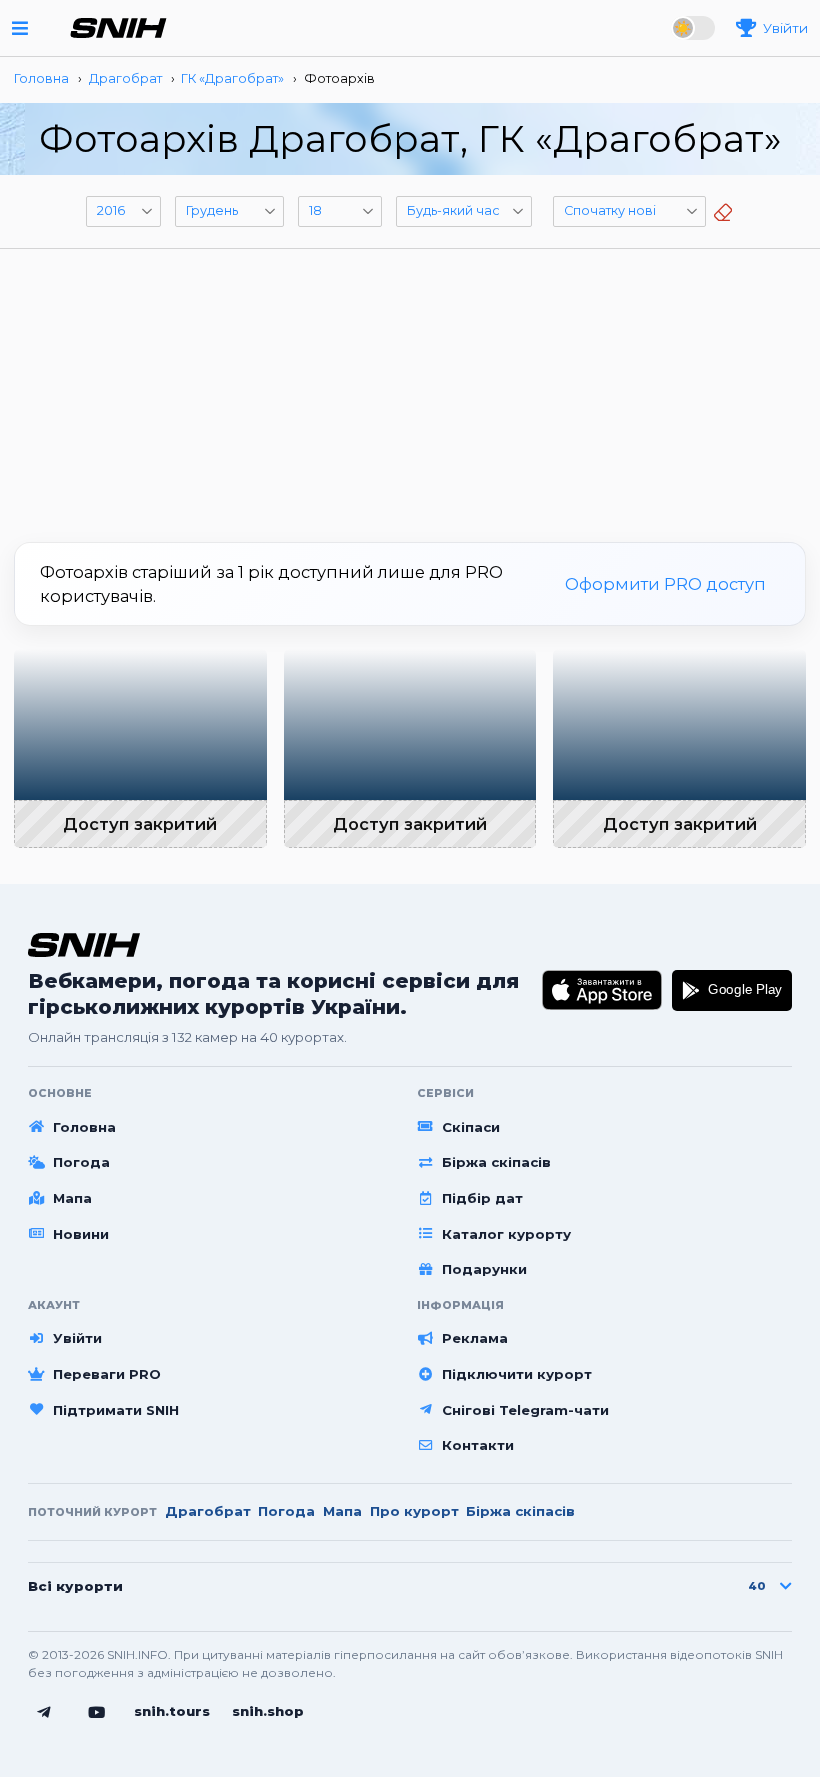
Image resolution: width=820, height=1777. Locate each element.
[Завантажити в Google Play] (732, 990)
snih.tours (172, 1711)
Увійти (77, 1338)
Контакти (478, 1445)
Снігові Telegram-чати (525, 1410)
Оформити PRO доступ (665, 584)
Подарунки (484, 1269)
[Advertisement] (410, 388)
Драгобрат (208, 1511)
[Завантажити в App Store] (602, 990)
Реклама (475, 1338)
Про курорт (414, 1511)
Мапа (72, 1198)
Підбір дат (482, 1198)
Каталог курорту (506, 1234)
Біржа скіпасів (496, 1162)
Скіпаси (471, 1127)
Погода (81, 1162)
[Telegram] (44, 1713)
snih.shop (268, 1711)
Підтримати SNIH (116, 1410)
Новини (81, 1234)
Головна (84, 1127)
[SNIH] (84, 944)
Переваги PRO (107, 1374)
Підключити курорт (517, 1374)
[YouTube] (97, 1713)
